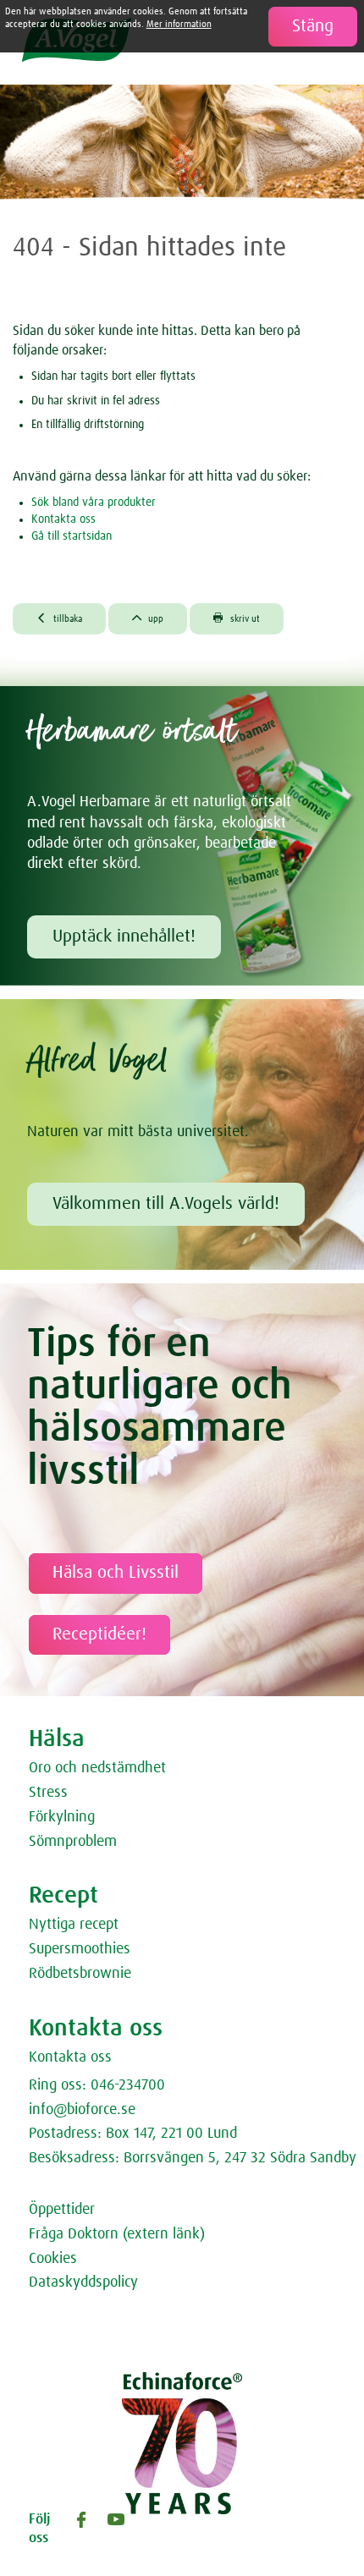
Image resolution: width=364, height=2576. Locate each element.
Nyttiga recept (74, 1925)
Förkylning (62, 1817)
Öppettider (62, 2210)
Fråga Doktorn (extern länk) (117, 2234)
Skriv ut (237, 618)
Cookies (53, 2259)
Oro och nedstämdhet (97, 1768)
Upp (148, 618)
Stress (48, 1793)
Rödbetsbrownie (80, 1974)
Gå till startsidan (72, 536)
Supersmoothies (80, 1949)
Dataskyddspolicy (83, 2282)
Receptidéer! (99, 1634)
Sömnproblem (73, 1842)
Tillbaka (59, 618)
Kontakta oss (63, 519)
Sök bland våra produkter (94, 503)
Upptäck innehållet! (124, 936)
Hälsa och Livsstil (116, 1573)
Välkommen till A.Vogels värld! (166, 1204)
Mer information (179, 24)
